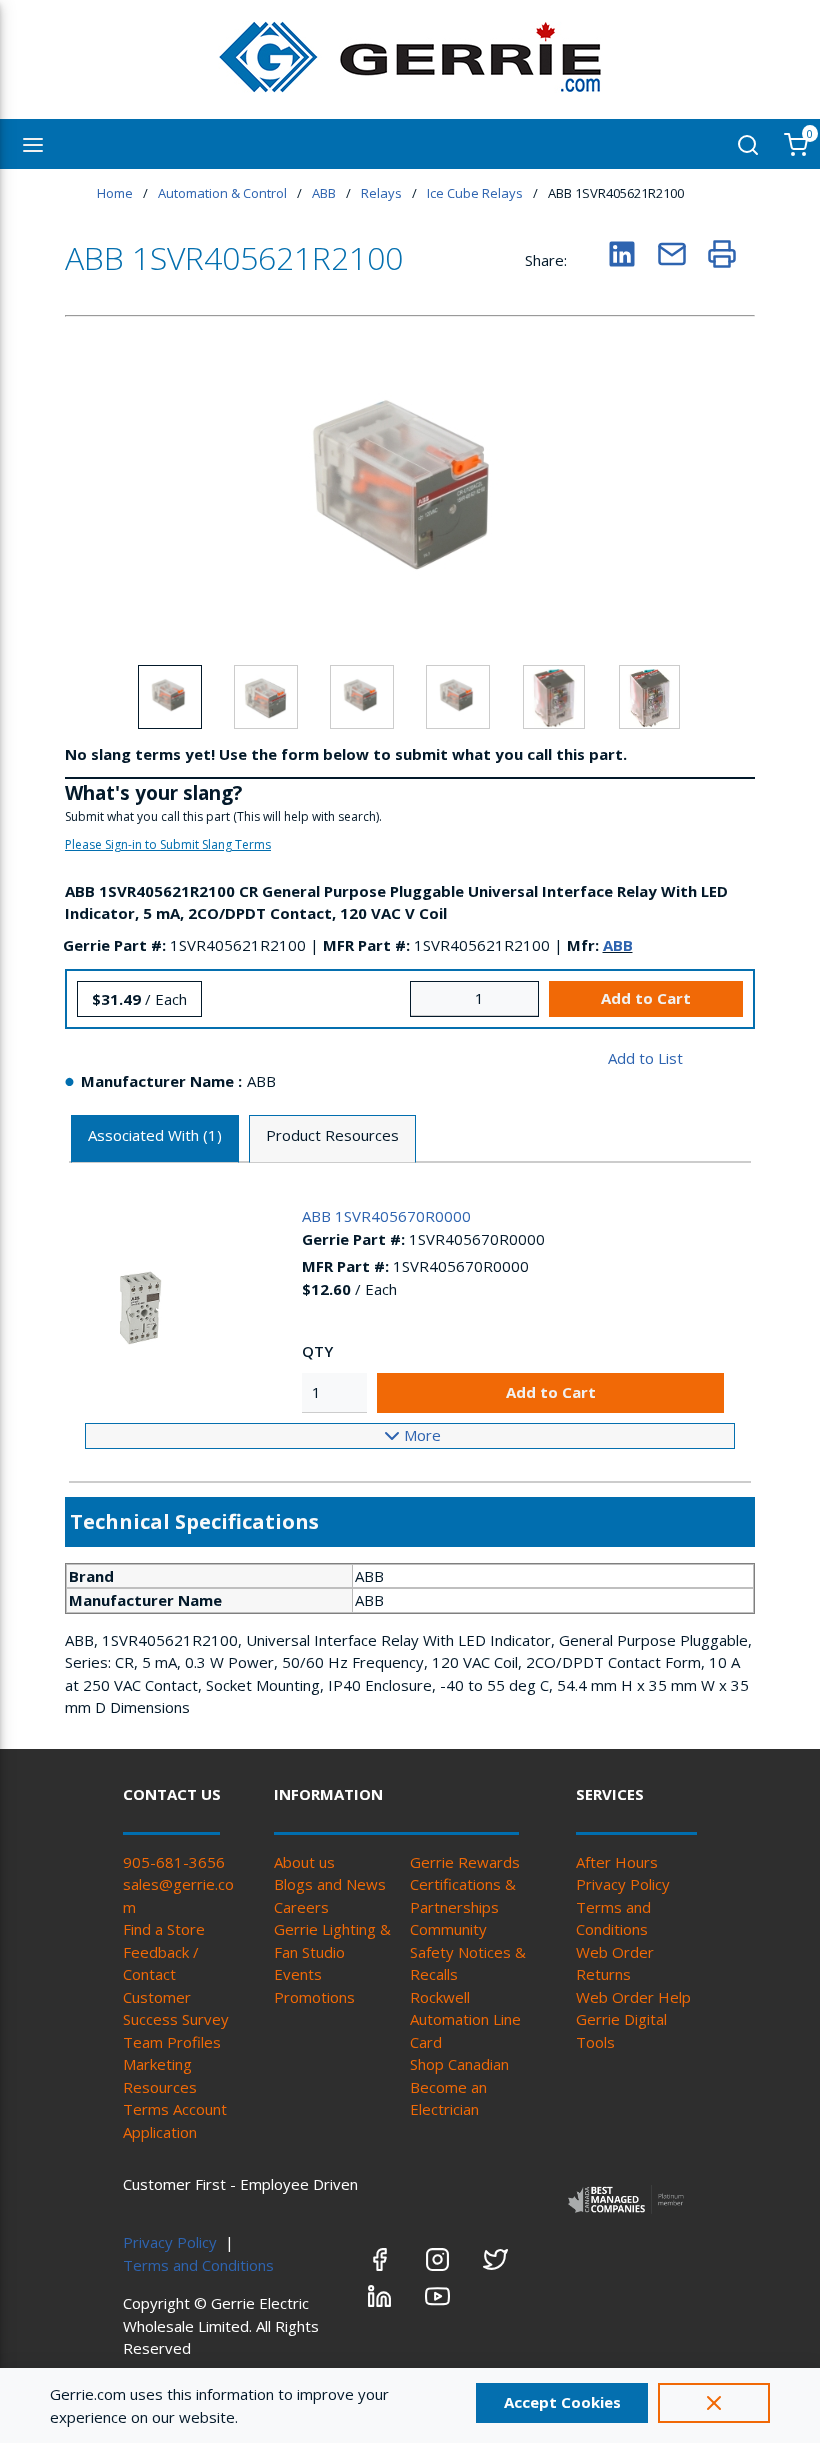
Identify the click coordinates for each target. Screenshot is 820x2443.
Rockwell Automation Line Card (465, 2019)
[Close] (714, 2403)
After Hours (617, 1862)
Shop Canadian (459, 2064)
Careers (301, 1907)
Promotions (314, 1997)
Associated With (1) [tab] (155, 1135)
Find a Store (164, 1929)
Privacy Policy (623, 1884)
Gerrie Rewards (465, 1862)
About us (304, 1862)
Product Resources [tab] (332, 1135)
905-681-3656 (174, 1862)
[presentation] (155, 1139)
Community (448, 1929)
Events (298, 1974)
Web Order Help (633, 1997)
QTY (317, 1351)
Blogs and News (330, 1884)
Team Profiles (172, 2042)
